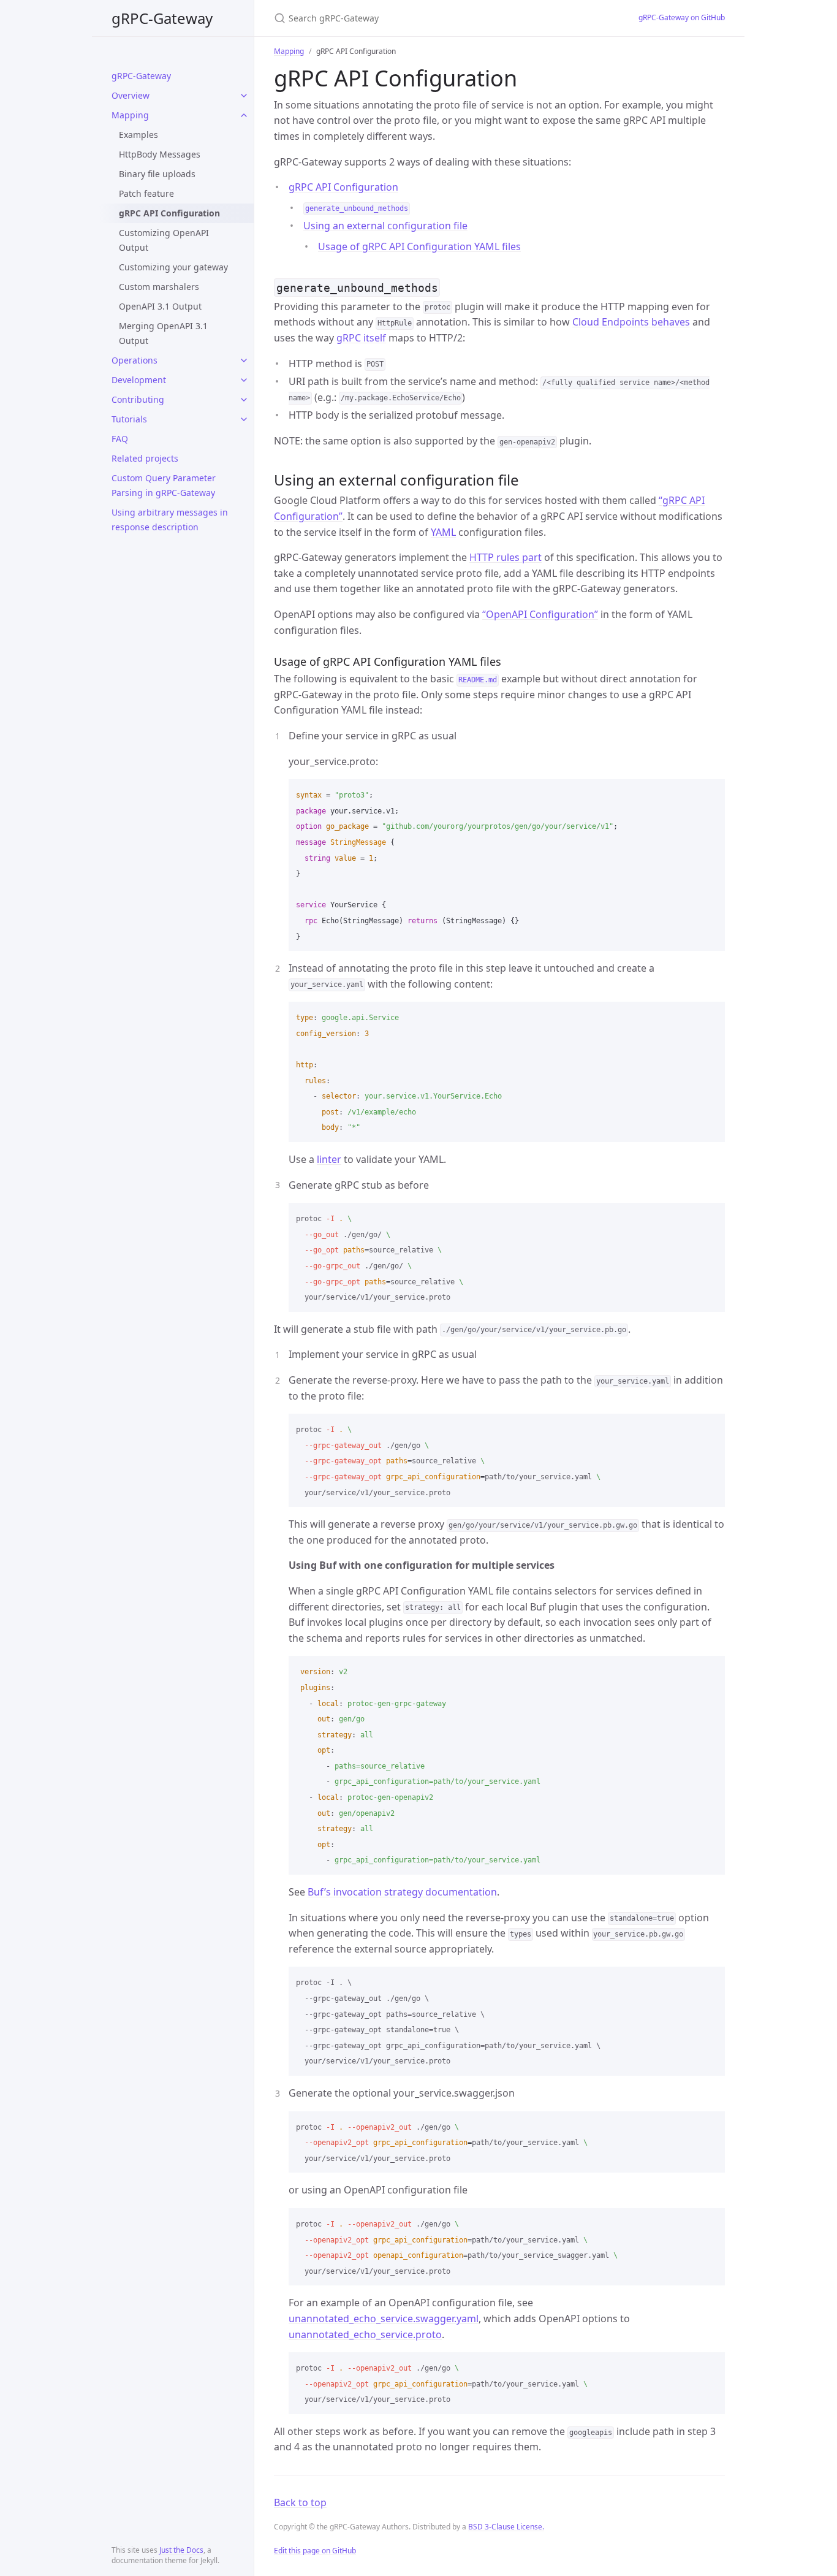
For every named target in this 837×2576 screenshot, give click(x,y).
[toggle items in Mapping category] (244, 115)
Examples (138, 135)
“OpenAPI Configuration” (540, 614)
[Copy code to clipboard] (710, 793)
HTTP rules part (506, 557)
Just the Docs (181, 2550)
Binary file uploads (157, 174)
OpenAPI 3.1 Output (160, 306)
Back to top (300, 2502)
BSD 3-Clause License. (506, 2527)
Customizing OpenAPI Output (164, 240)
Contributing (138, 399)
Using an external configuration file (385, 226)
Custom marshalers (159, 287)
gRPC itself (361, 338)
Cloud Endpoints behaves (631, 322)
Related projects (145, 458)
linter (329, 1159)
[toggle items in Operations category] (244, 360)
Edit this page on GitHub (315, 2551)
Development (139, 380)
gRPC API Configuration (169, 213)
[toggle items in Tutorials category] (244, 419)
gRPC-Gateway (162, 18)
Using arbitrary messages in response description (170, 520)
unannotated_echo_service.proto (365, 2334)
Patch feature (146, 193)
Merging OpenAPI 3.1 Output (163, 333)
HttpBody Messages (160, 154)
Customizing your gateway (173, 267)
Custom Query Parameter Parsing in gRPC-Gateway (164, 485)
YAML (443, 532)
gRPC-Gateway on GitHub (682, 17)
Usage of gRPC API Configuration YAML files (419, 246)
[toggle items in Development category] (244, 380)
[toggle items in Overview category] (244, 96)
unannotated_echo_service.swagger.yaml (384, 2319)
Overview (131, 95)
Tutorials (129, 419)
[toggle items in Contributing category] (244, 400)
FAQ (120, 439)
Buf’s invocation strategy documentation (402, 1892)
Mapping (130, 115)
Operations (134, 360)
